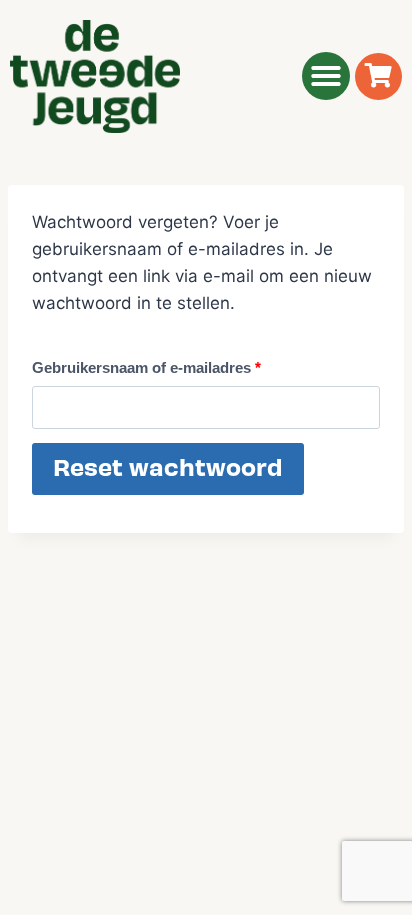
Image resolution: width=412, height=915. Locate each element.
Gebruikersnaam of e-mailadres (151, 363)
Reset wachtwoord (168, 468)
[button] (326, 76)
